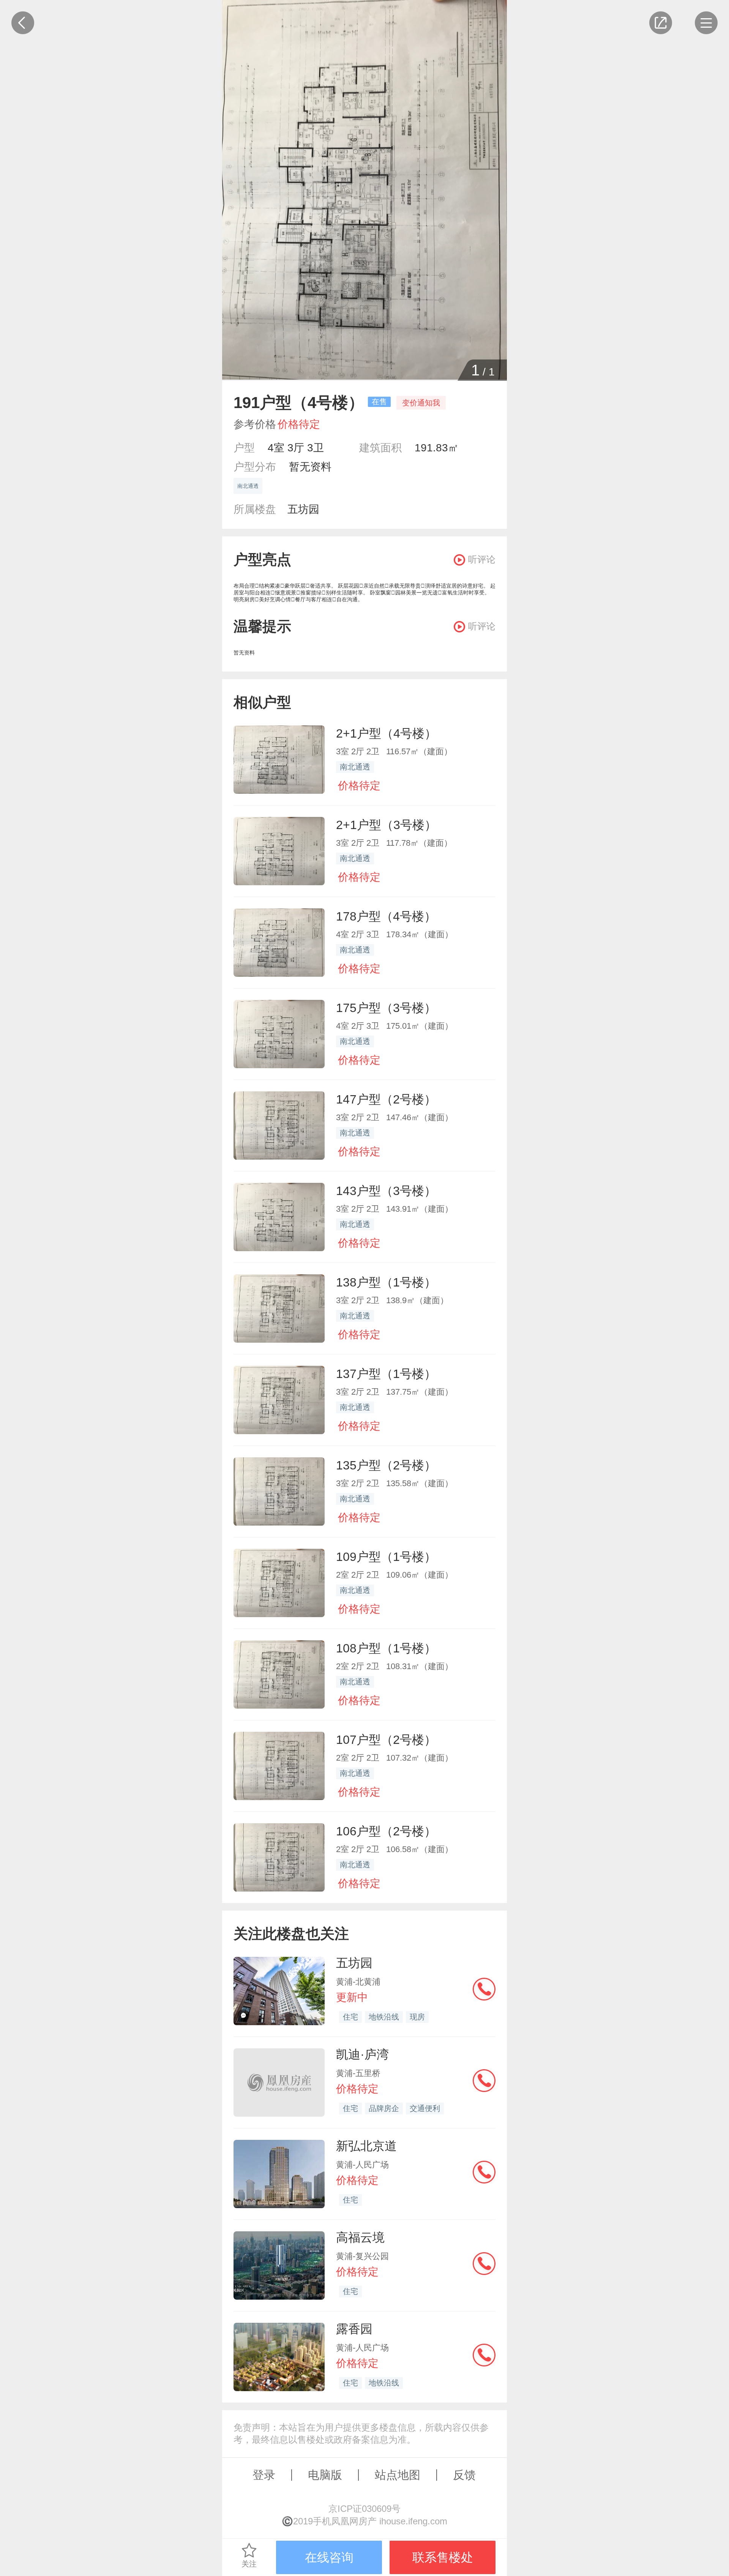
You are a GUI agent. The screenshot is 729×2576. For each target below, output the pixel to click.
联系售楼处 (443, 2557)
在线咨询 (329, 2557)
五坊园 (303, 509)
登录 (264, 2475)
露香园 (354, 2329)
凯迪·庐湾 (362, 2054)
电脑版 (325, 2475)
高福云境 (360, 2237)
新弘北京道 (366, 2146)
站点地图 (398, 2475)
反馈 (464, 2475)
